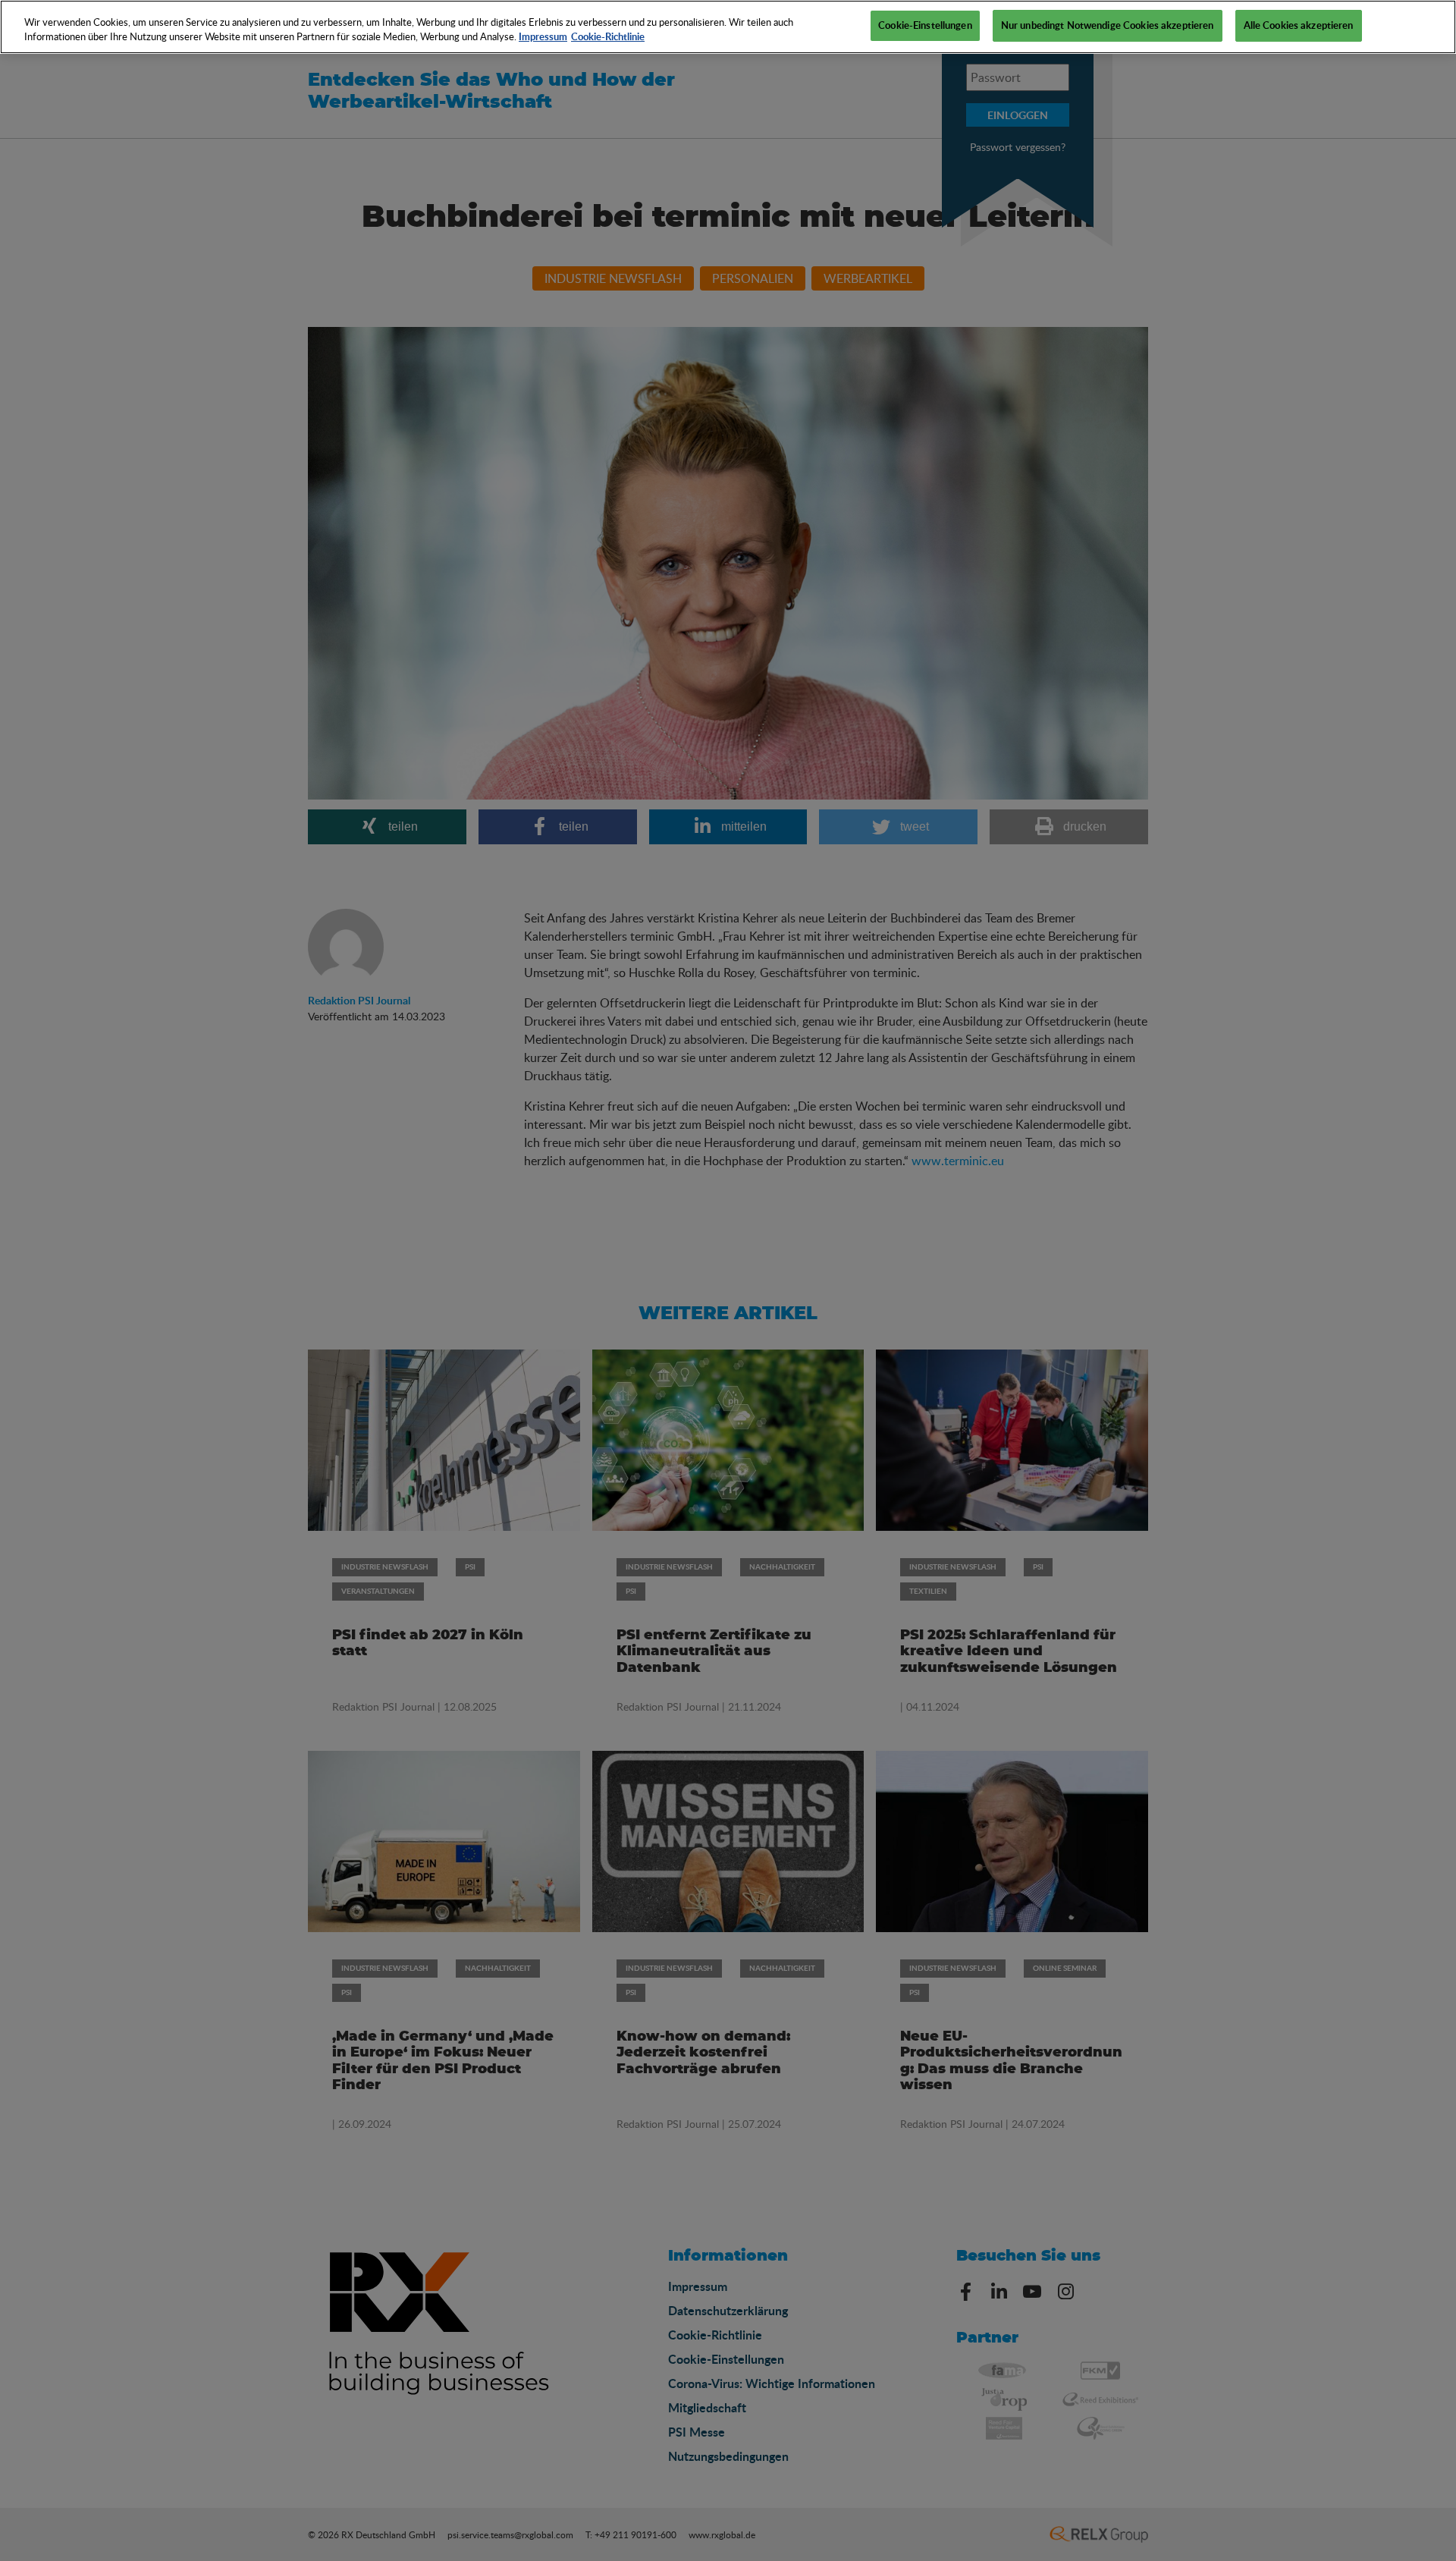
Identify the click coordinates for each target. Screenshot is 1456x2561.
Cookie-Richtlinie (608, 37)
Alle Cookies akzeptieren (1299, 25)
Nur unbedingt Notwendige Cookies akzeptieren (1108, 25)
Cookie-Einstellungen (925, 25)
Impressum (543, 37)
